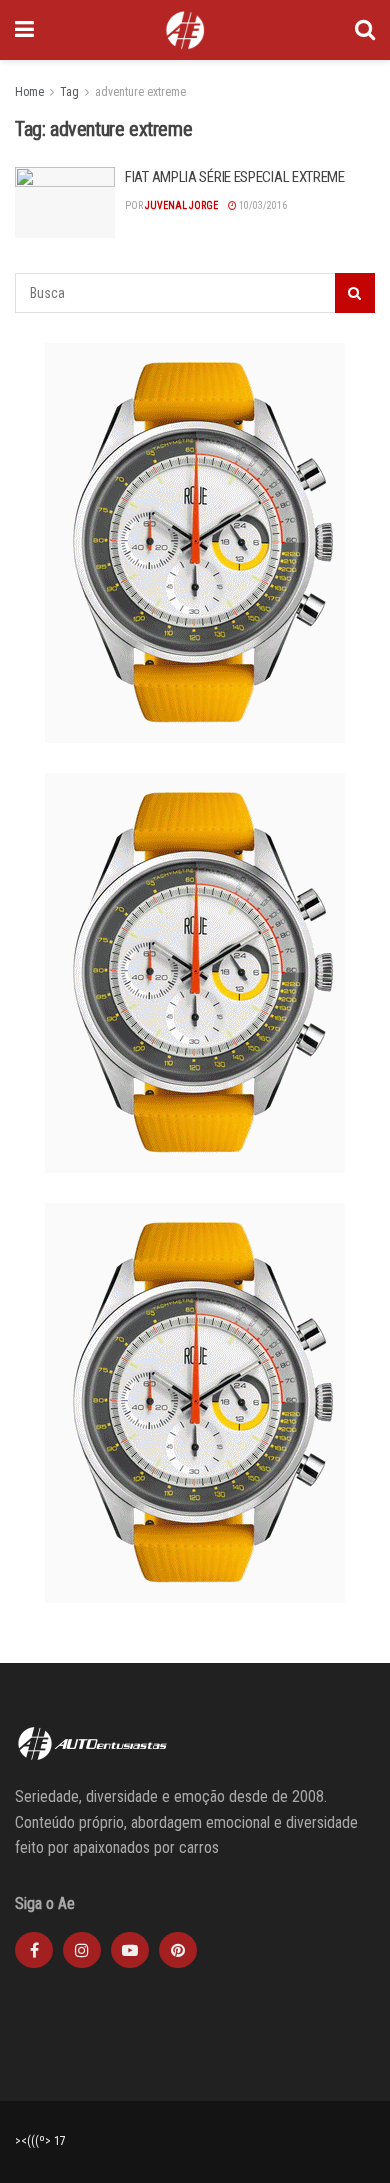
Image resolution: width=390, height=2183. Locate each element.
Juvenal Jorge (181, 205)
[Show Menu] (24, 30)
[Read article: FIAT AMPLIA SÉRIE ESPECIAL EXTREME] (65, 203)
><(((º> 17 (40, 2141)
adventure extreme (140, 92)
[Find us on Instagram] (82, 1950)
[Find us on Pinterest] (178, 1950)
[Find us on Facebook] (34, 1950)
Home (29, 92)
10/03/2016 (262, 205)
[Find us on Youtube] (130, 1950)
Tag (69, 92)
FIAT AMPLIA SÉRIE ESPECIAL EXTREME (235, 177)
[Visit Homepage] (185, 30)
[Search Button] (365, 30)
